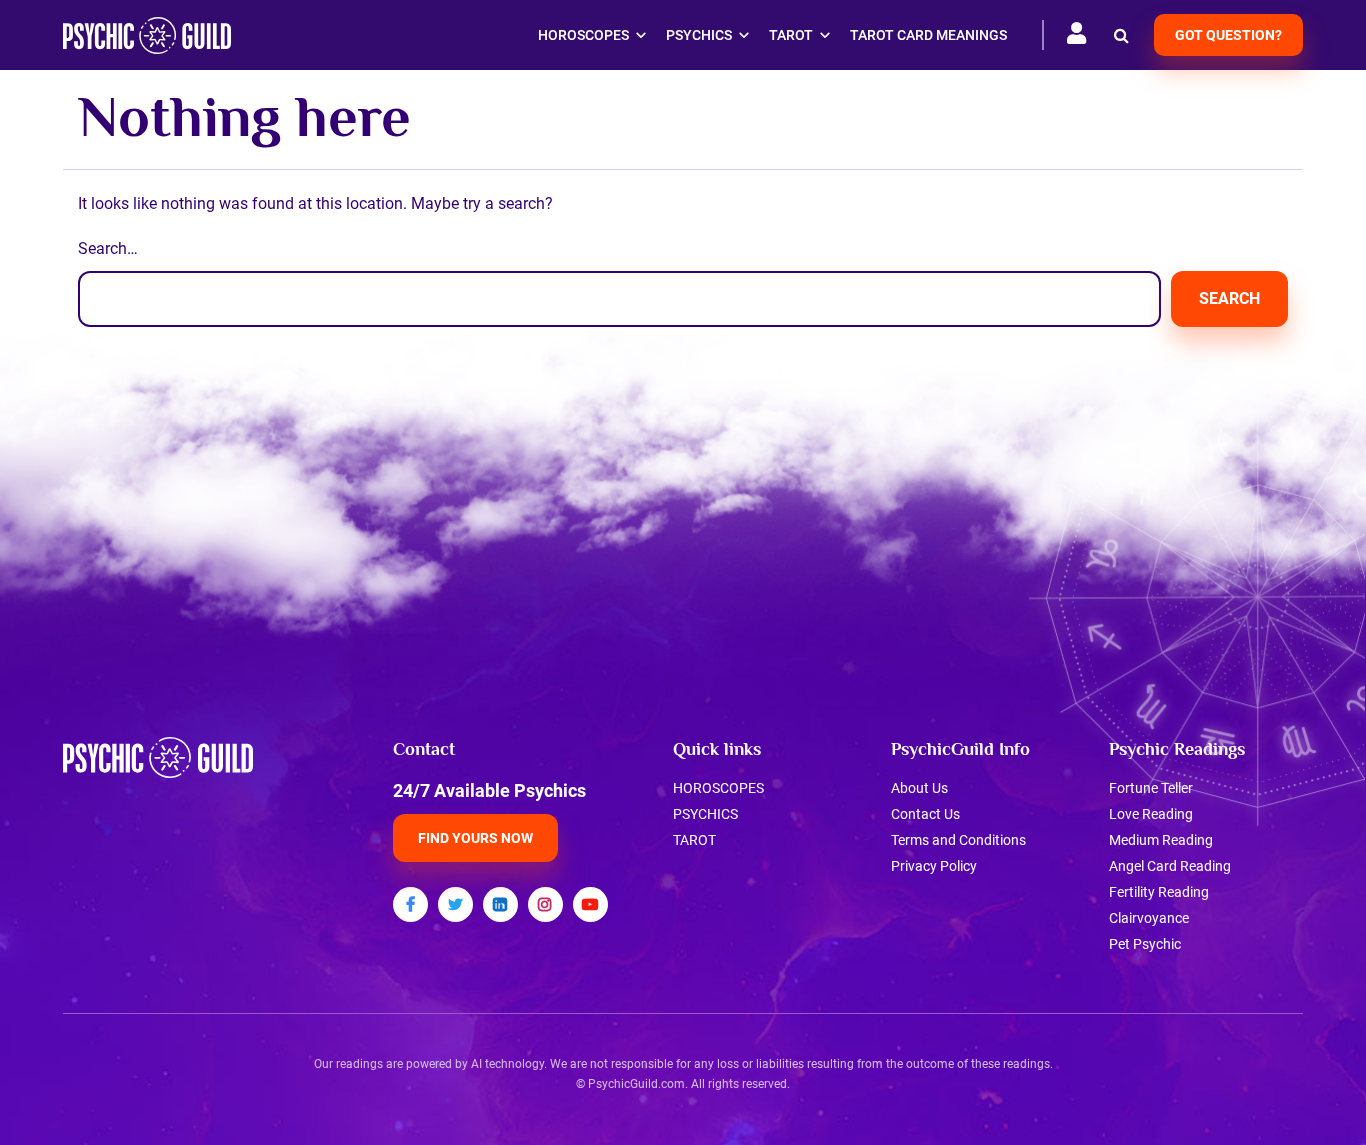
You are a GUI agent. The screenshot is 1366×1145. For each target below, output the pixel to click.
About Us (919, 788)
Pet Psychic (1145, 944)
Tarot (791, 35)
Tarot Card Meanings (928, 35)
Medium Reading (1161, 840)
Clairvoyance (1149, 918)
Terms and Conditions (958, 840)
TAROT (694, 840)
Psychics (699, 35)
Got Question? (1228, 35)
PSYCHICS (705, 814)
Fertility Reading (1159, 892)
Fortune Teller (1151, 788)
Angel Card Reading (1170, 866)
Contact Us (925, 814)
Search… (108, 248)
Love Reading (1151, 814)
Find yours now (475, 838)
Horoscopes (583, 35)
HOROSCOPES (718, 788)
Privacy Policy (934, 866)
